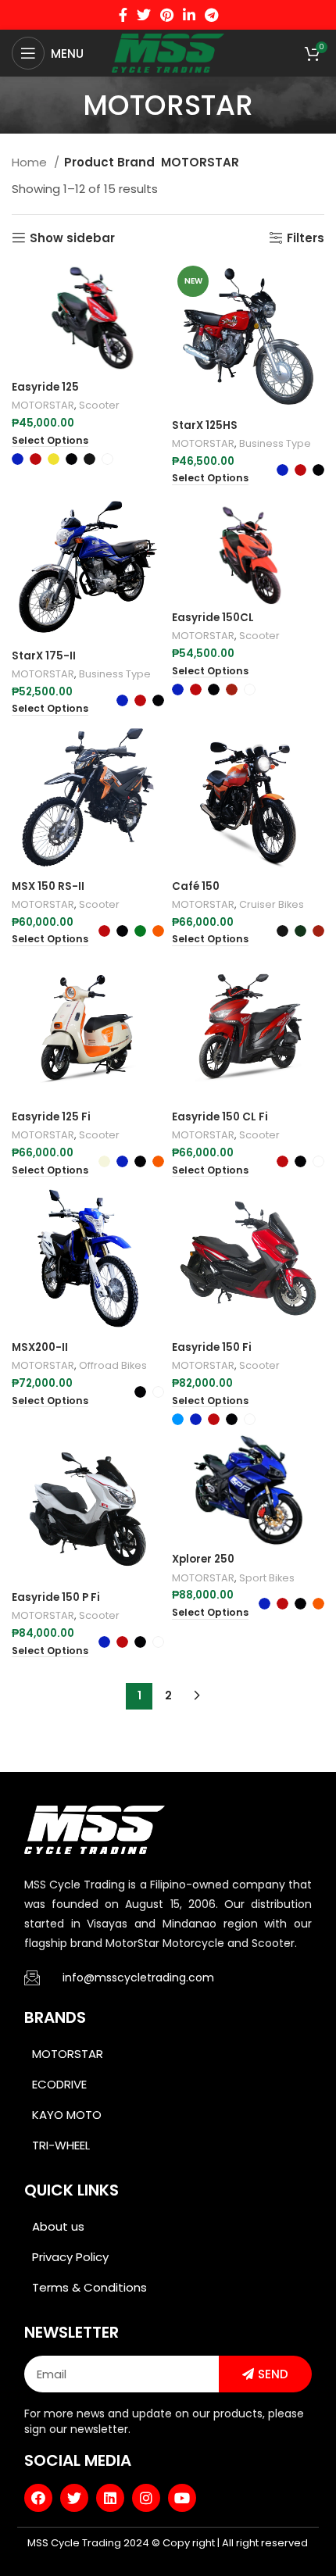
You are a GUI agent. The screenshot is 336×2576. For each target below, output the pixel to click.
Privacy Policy (70, 2257)
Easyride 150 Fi (212, 1347)
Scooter (99, 405)
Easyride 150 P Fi (56, 1597)
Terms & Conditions (89, 2287)
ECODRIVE (59, 2084)
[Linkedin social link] (189, 15)
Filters (306, 238)
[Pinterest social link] (167, 15)
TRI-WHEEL (61, 2145)
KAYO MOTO (67, 2115)
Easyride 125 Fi (51, 1117)
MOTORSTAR (43, 405)
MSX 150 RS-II (48, 886)
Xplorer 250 (203, 1559)
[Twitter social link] (144, 15)
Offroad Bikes (113, 1365)
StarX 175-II (44, 656)
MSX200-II (40, 1347)
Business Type (275, 443)
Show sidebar (72, 238)
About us (58, 2226)
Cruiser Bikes (272, 904)
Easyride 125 (45, 387)
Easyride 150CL (213, 618)
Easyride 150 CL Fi (220, 1117)
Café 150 (196, 886)
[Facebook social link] (123, 15)
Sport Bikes (267, 1578)
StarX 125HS (205, 425)
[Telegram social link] (211, 15)
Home (31, 162)
